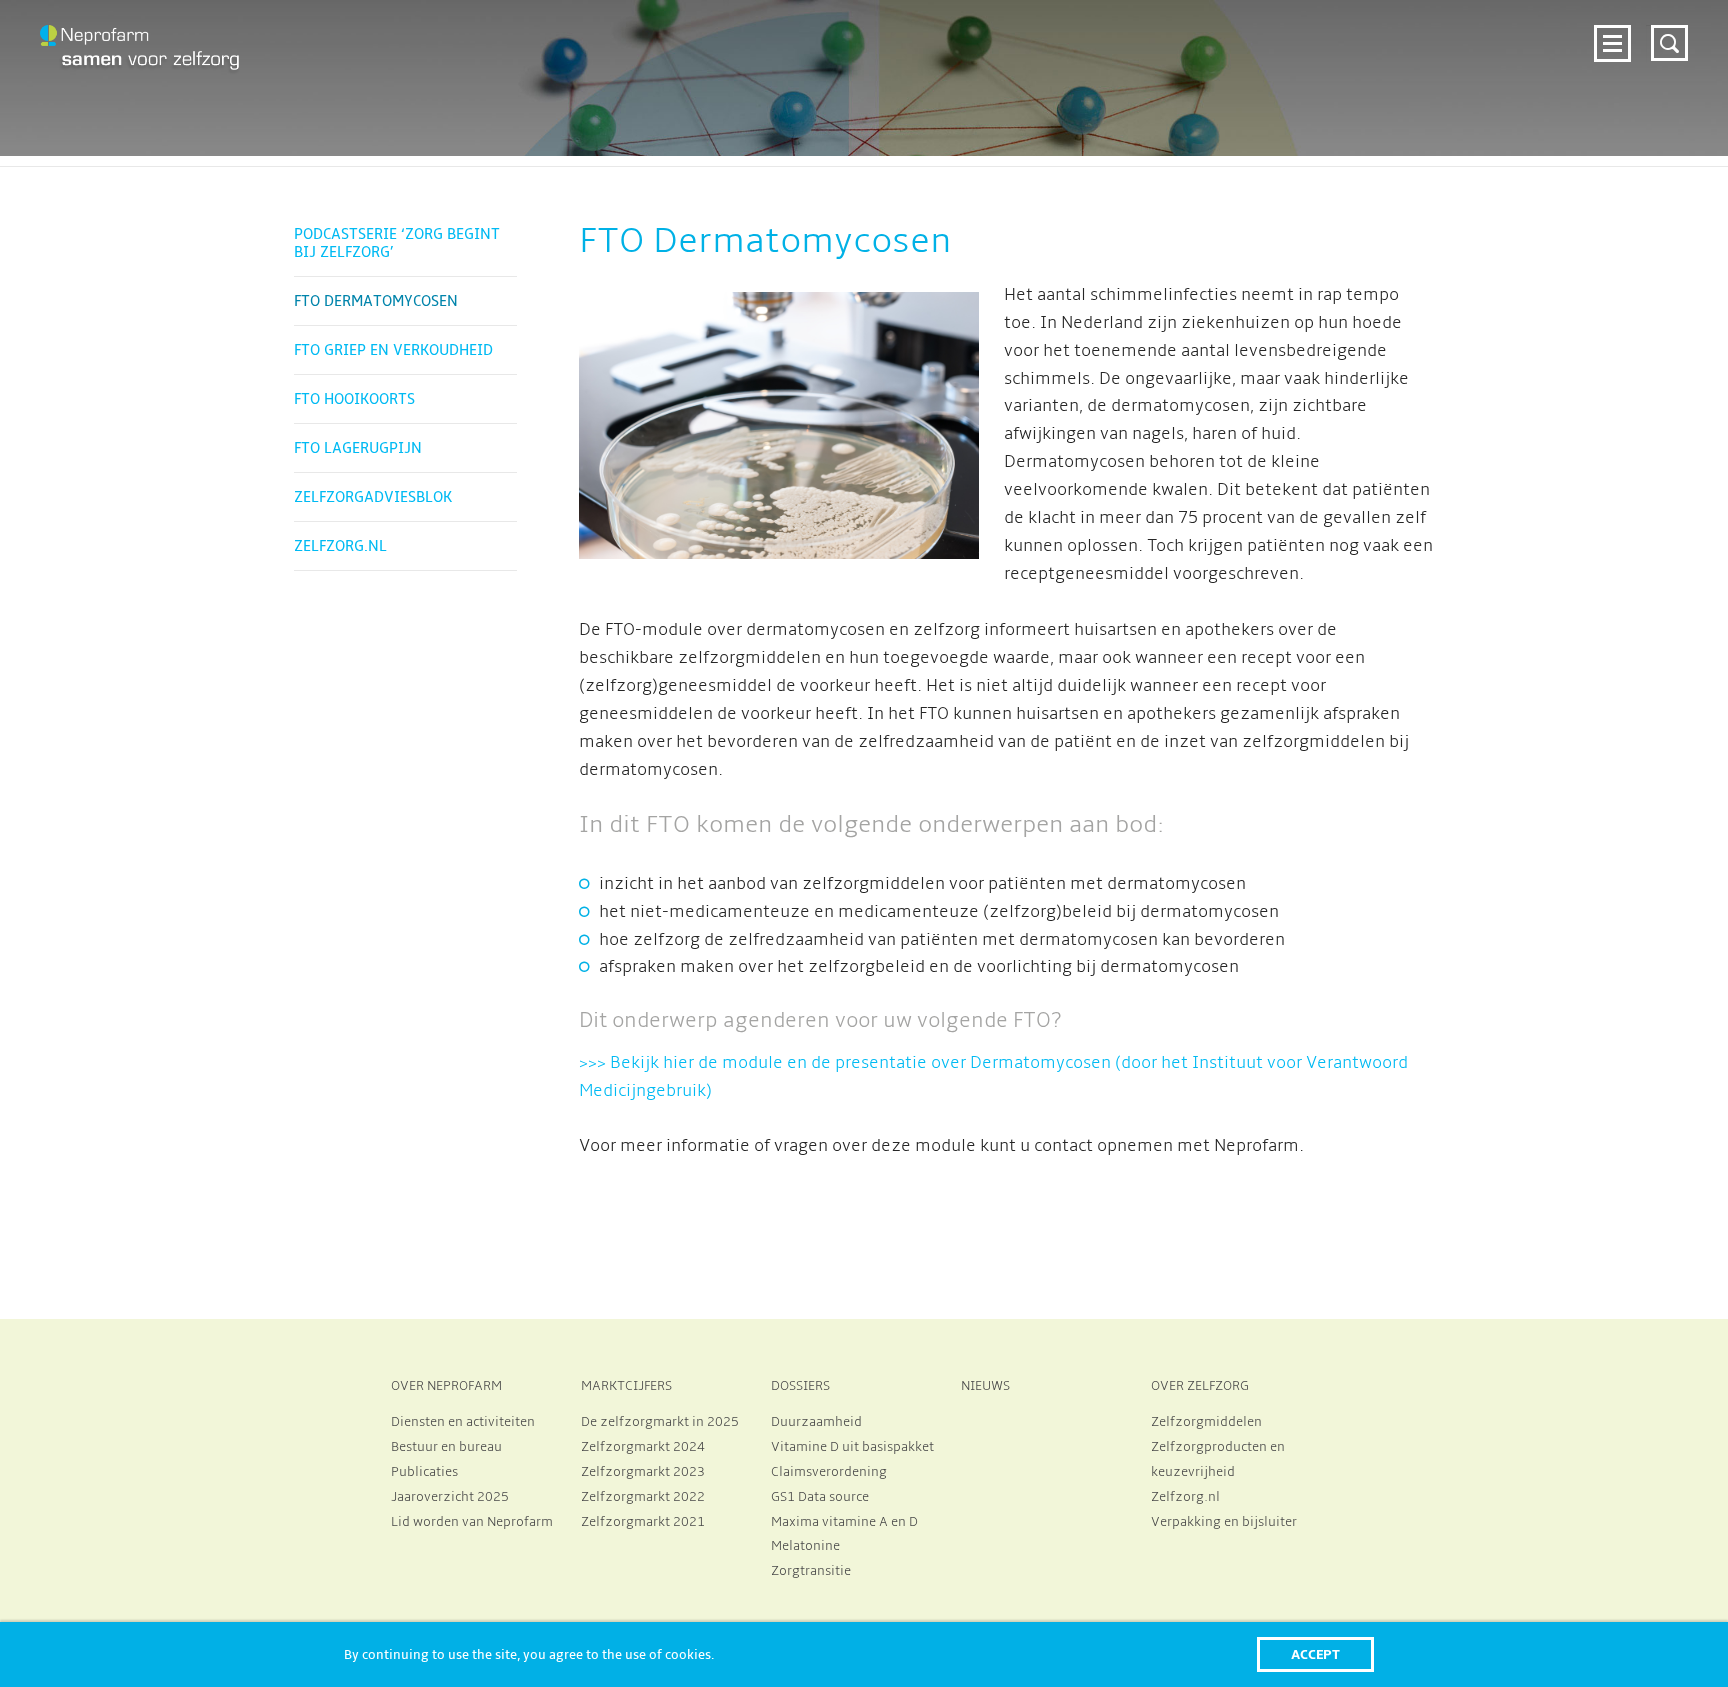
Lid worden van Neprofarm (472, 1522)
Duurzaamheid (816, 1422)
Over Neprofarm (567, 44)
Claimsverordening (829, 1472)
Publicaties (424, 1472)
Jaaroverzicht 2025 (450, 1497)
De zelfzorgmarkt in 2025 (660, 1422)
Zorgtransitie (811, 1571)
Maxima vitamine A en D (844, 1522)
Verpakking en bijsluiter (1224, 1522)
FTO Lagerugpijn (358, 448)
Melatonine (805, 1546)
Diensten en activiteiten (463, 1422)
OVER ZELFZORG (1200, 1386)
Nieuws (1179, 44)
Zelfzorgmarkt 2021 (643, 1522)
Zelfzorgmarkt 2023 (643, 1472)
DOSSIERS (800, 1386)
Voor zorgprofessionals (936, 44)
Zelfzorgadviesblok (373, 497)
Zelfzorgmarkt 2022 (643, 1497)
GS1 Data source (820, 1497)
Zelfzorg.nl (340, 546)
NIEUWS (985, 1386)
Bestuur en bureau (446, 1447)
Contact (1540, 44)
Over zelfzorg (1286, 44)
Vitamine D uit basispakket (852, 1447)
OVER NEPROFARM (446, 1386)
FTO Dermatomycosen (376, 301)
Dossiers (1093, 44)
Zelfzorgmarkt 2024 (733, 44)
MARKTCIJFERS (626, 1386)
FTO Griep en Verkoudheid (393, 350)
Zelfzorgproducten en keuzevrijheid (1218, 1459)
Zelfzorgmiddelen (1206, 1422)
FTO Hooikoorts (354, 399)
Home (460, 44)
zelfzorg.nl (1437, 44)
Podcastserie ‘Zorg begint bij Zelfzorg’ (397, 243)
